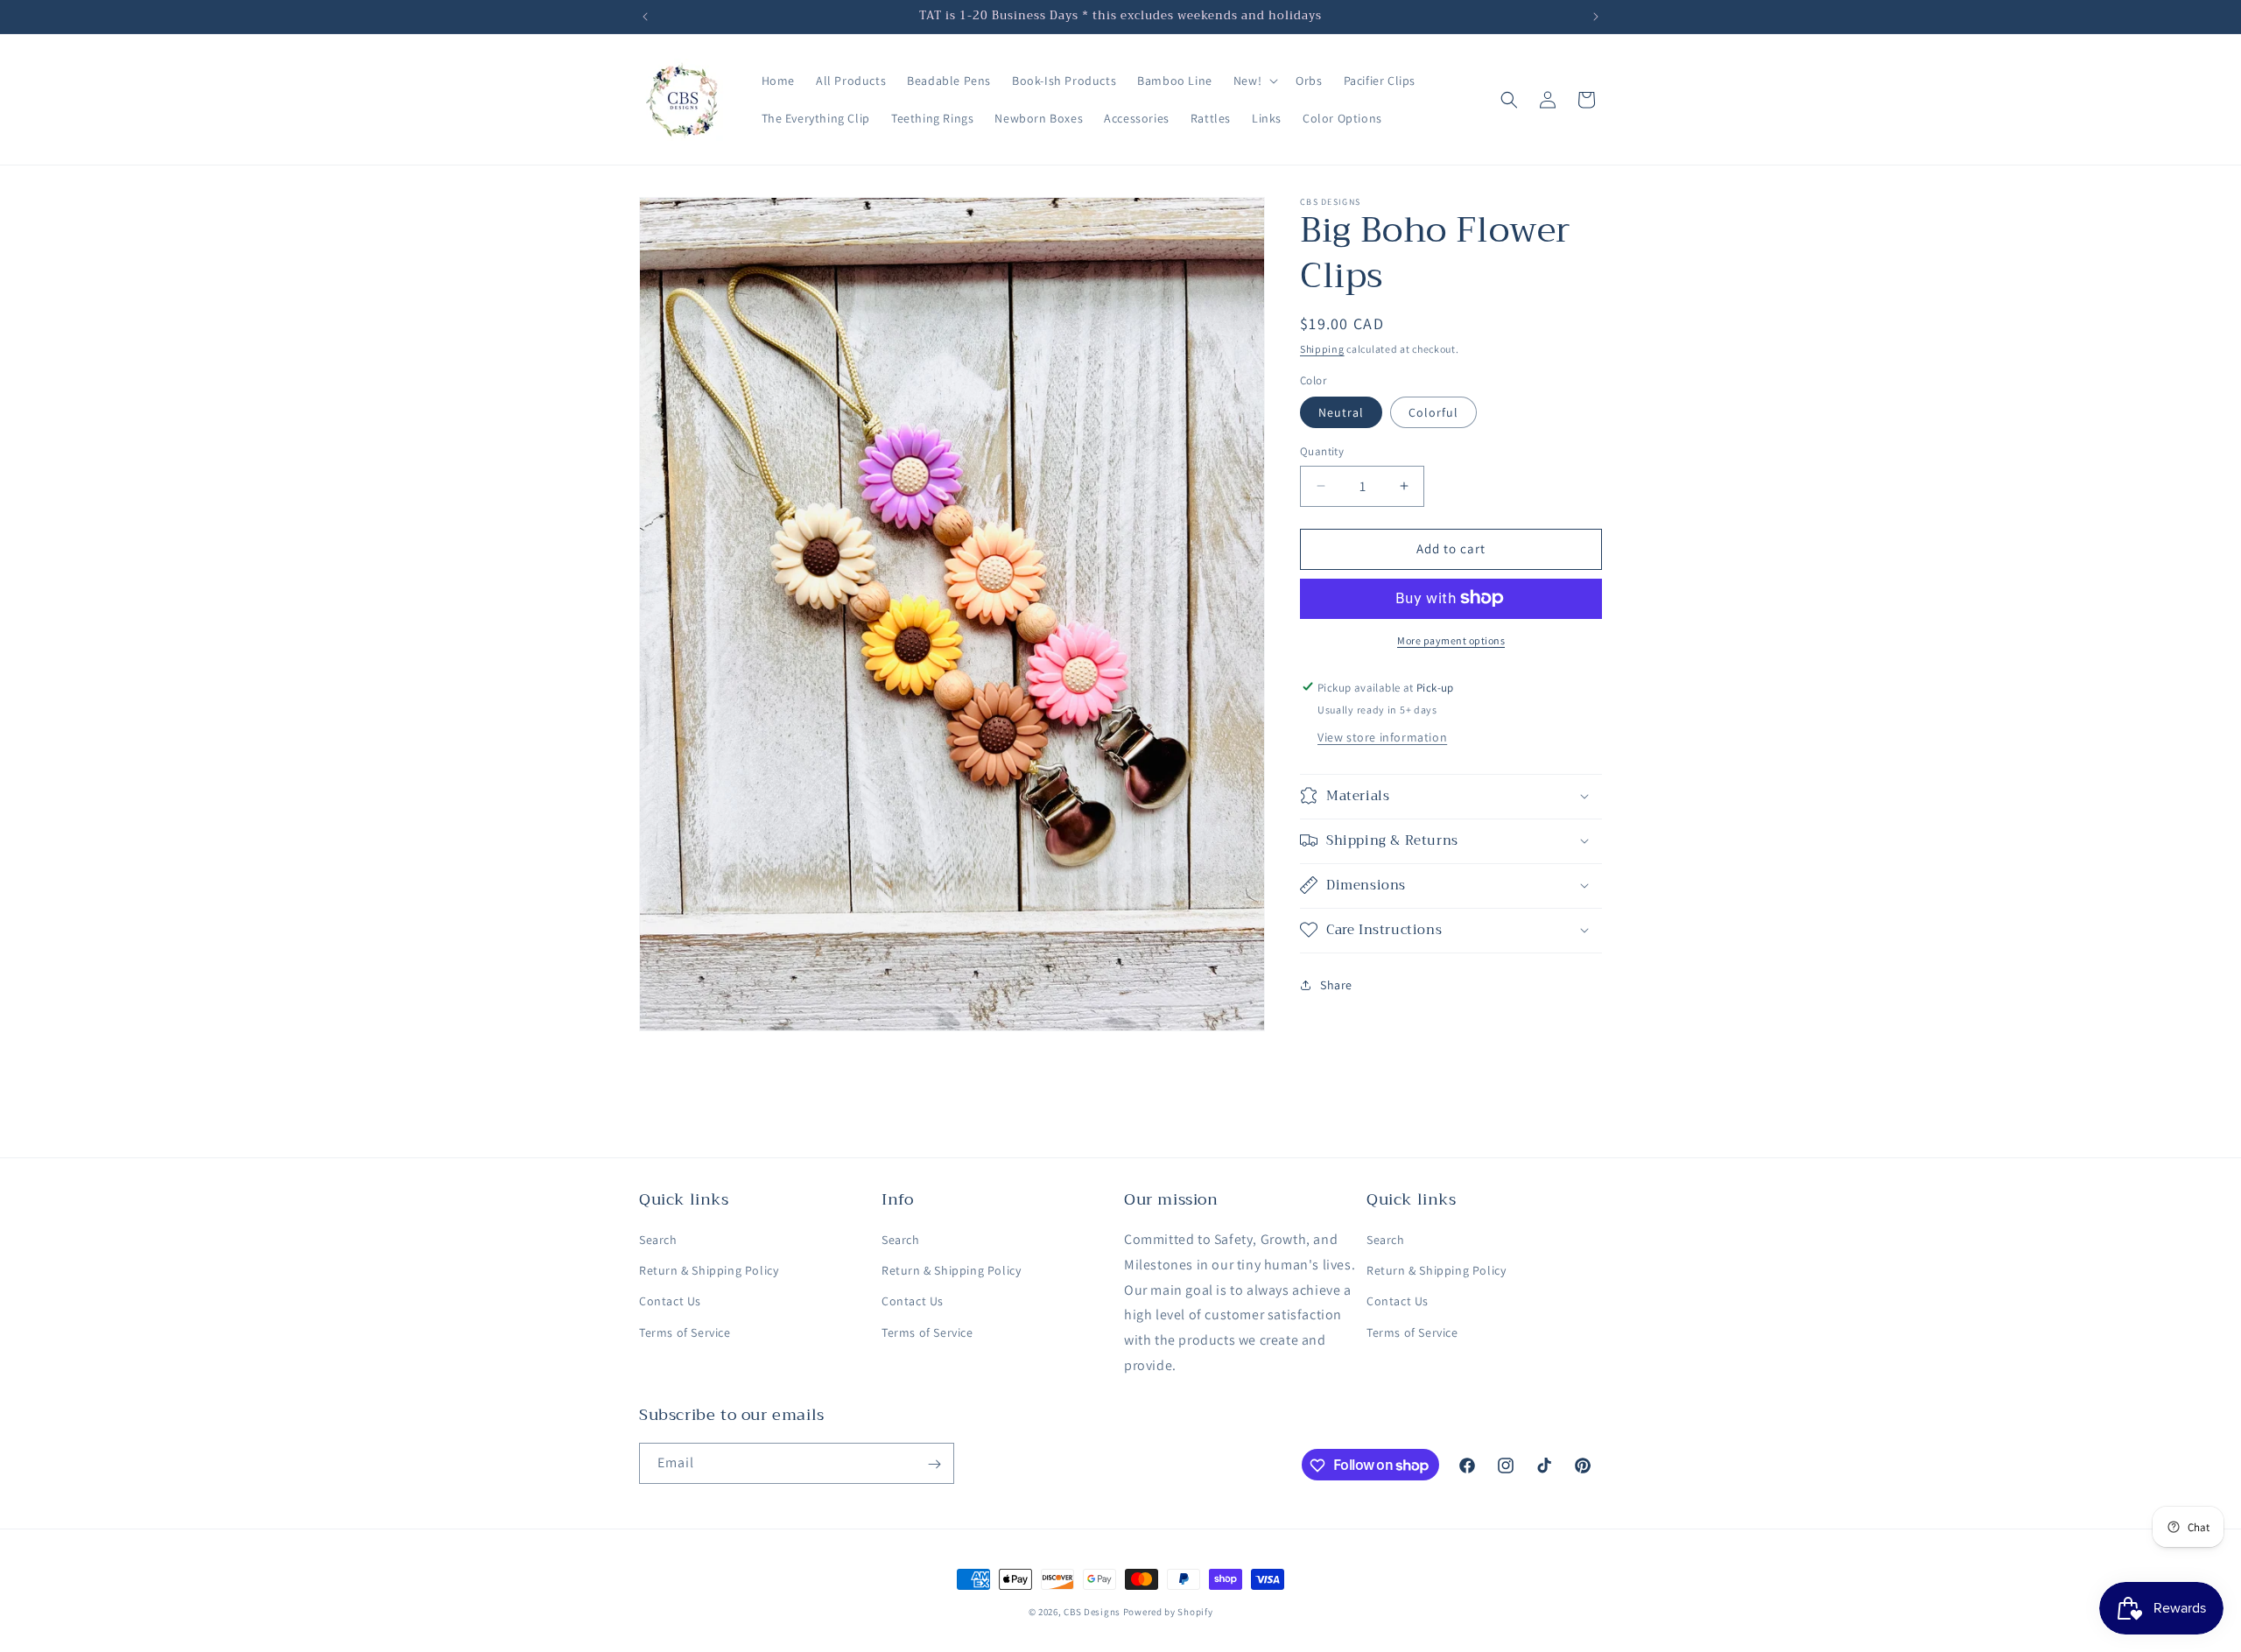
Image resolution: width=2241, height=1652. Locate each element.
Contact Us (670, 1302)
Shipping (1322, 349)
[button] (1254, 81)
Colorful (1433, 412)
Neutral (1341, 412)
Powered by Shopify (1168, 1612)
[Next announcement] (1596, 17)
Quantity (1322, 451)
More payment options (1451, 640)
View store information (1382, 736)
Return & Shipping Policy (709, 1271)
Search (658, 1240)
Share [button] (1336, 985)
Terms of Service (685, 1332)
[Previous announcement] (645, 17)
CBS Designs (1092, 1612)
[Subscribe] (934, 1464)
